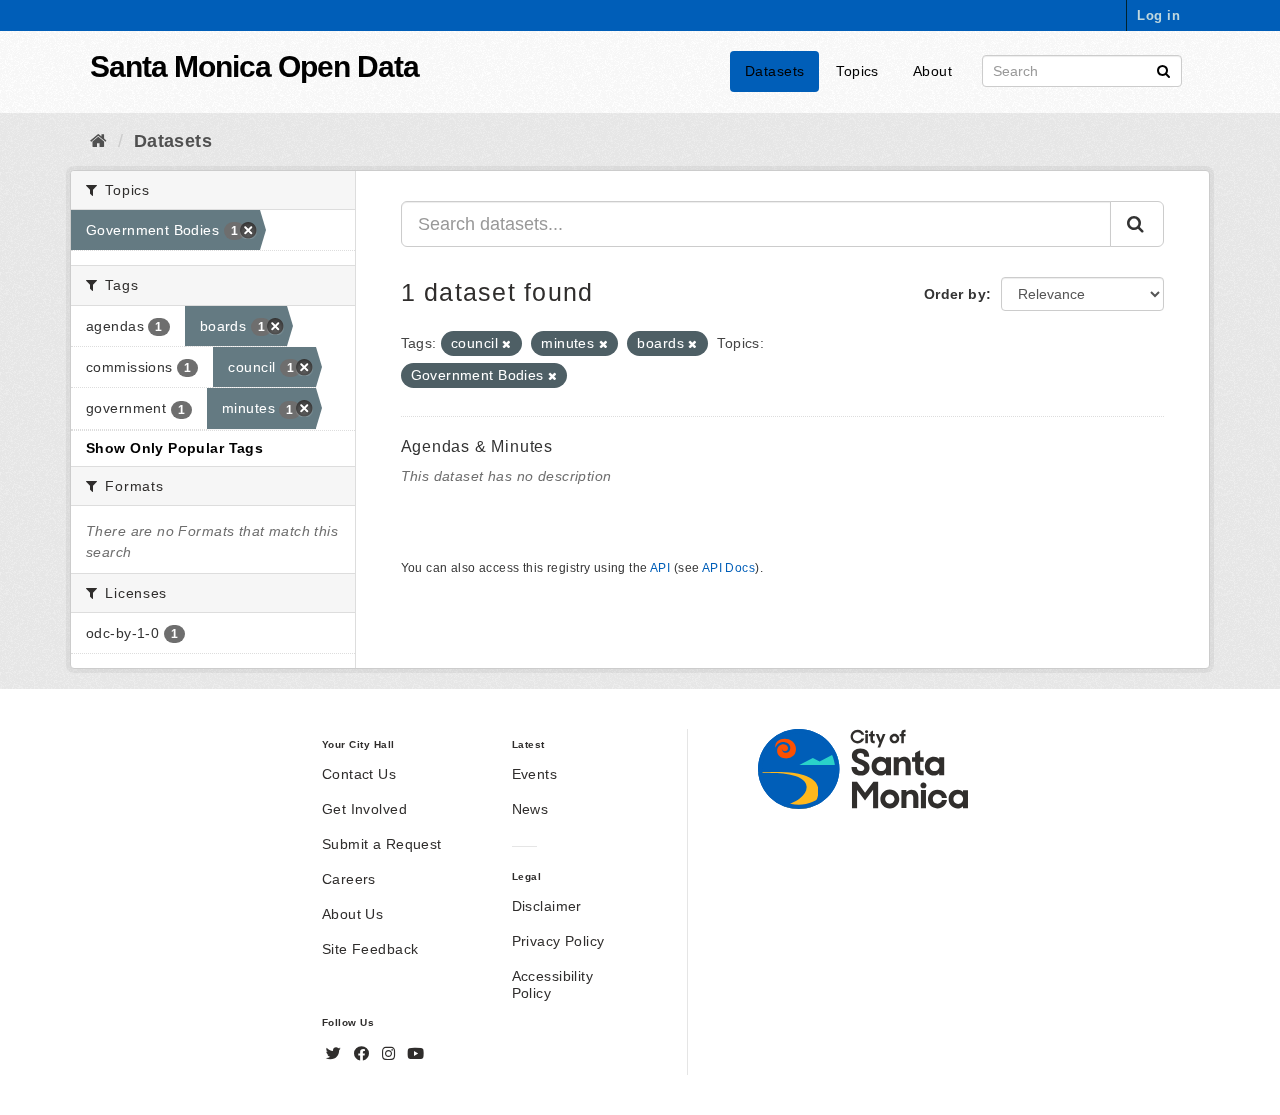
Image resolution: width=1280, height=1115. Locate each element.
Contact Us (359, 774)
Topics (857, 71)
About (932, 71)
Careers (349, 879)
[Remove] (506, 344)
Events (535, 774)
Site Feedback (370, 949)
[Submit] (1163, 69)
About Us (352, 914)
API (660, 568)
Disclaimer (547, 906)
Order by (955, 294)
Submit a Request (382, 844)
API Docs (728, 568)
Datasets (774, 71)
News (530, 809)
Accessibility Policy (552, 984)
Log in (1158, 15)
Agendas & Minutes (477, 446)
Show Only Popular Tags (174, 448)
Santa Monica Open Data (254, 66)
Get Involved (364, 809)
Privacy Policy (558, 941)
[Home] (98, 141)
